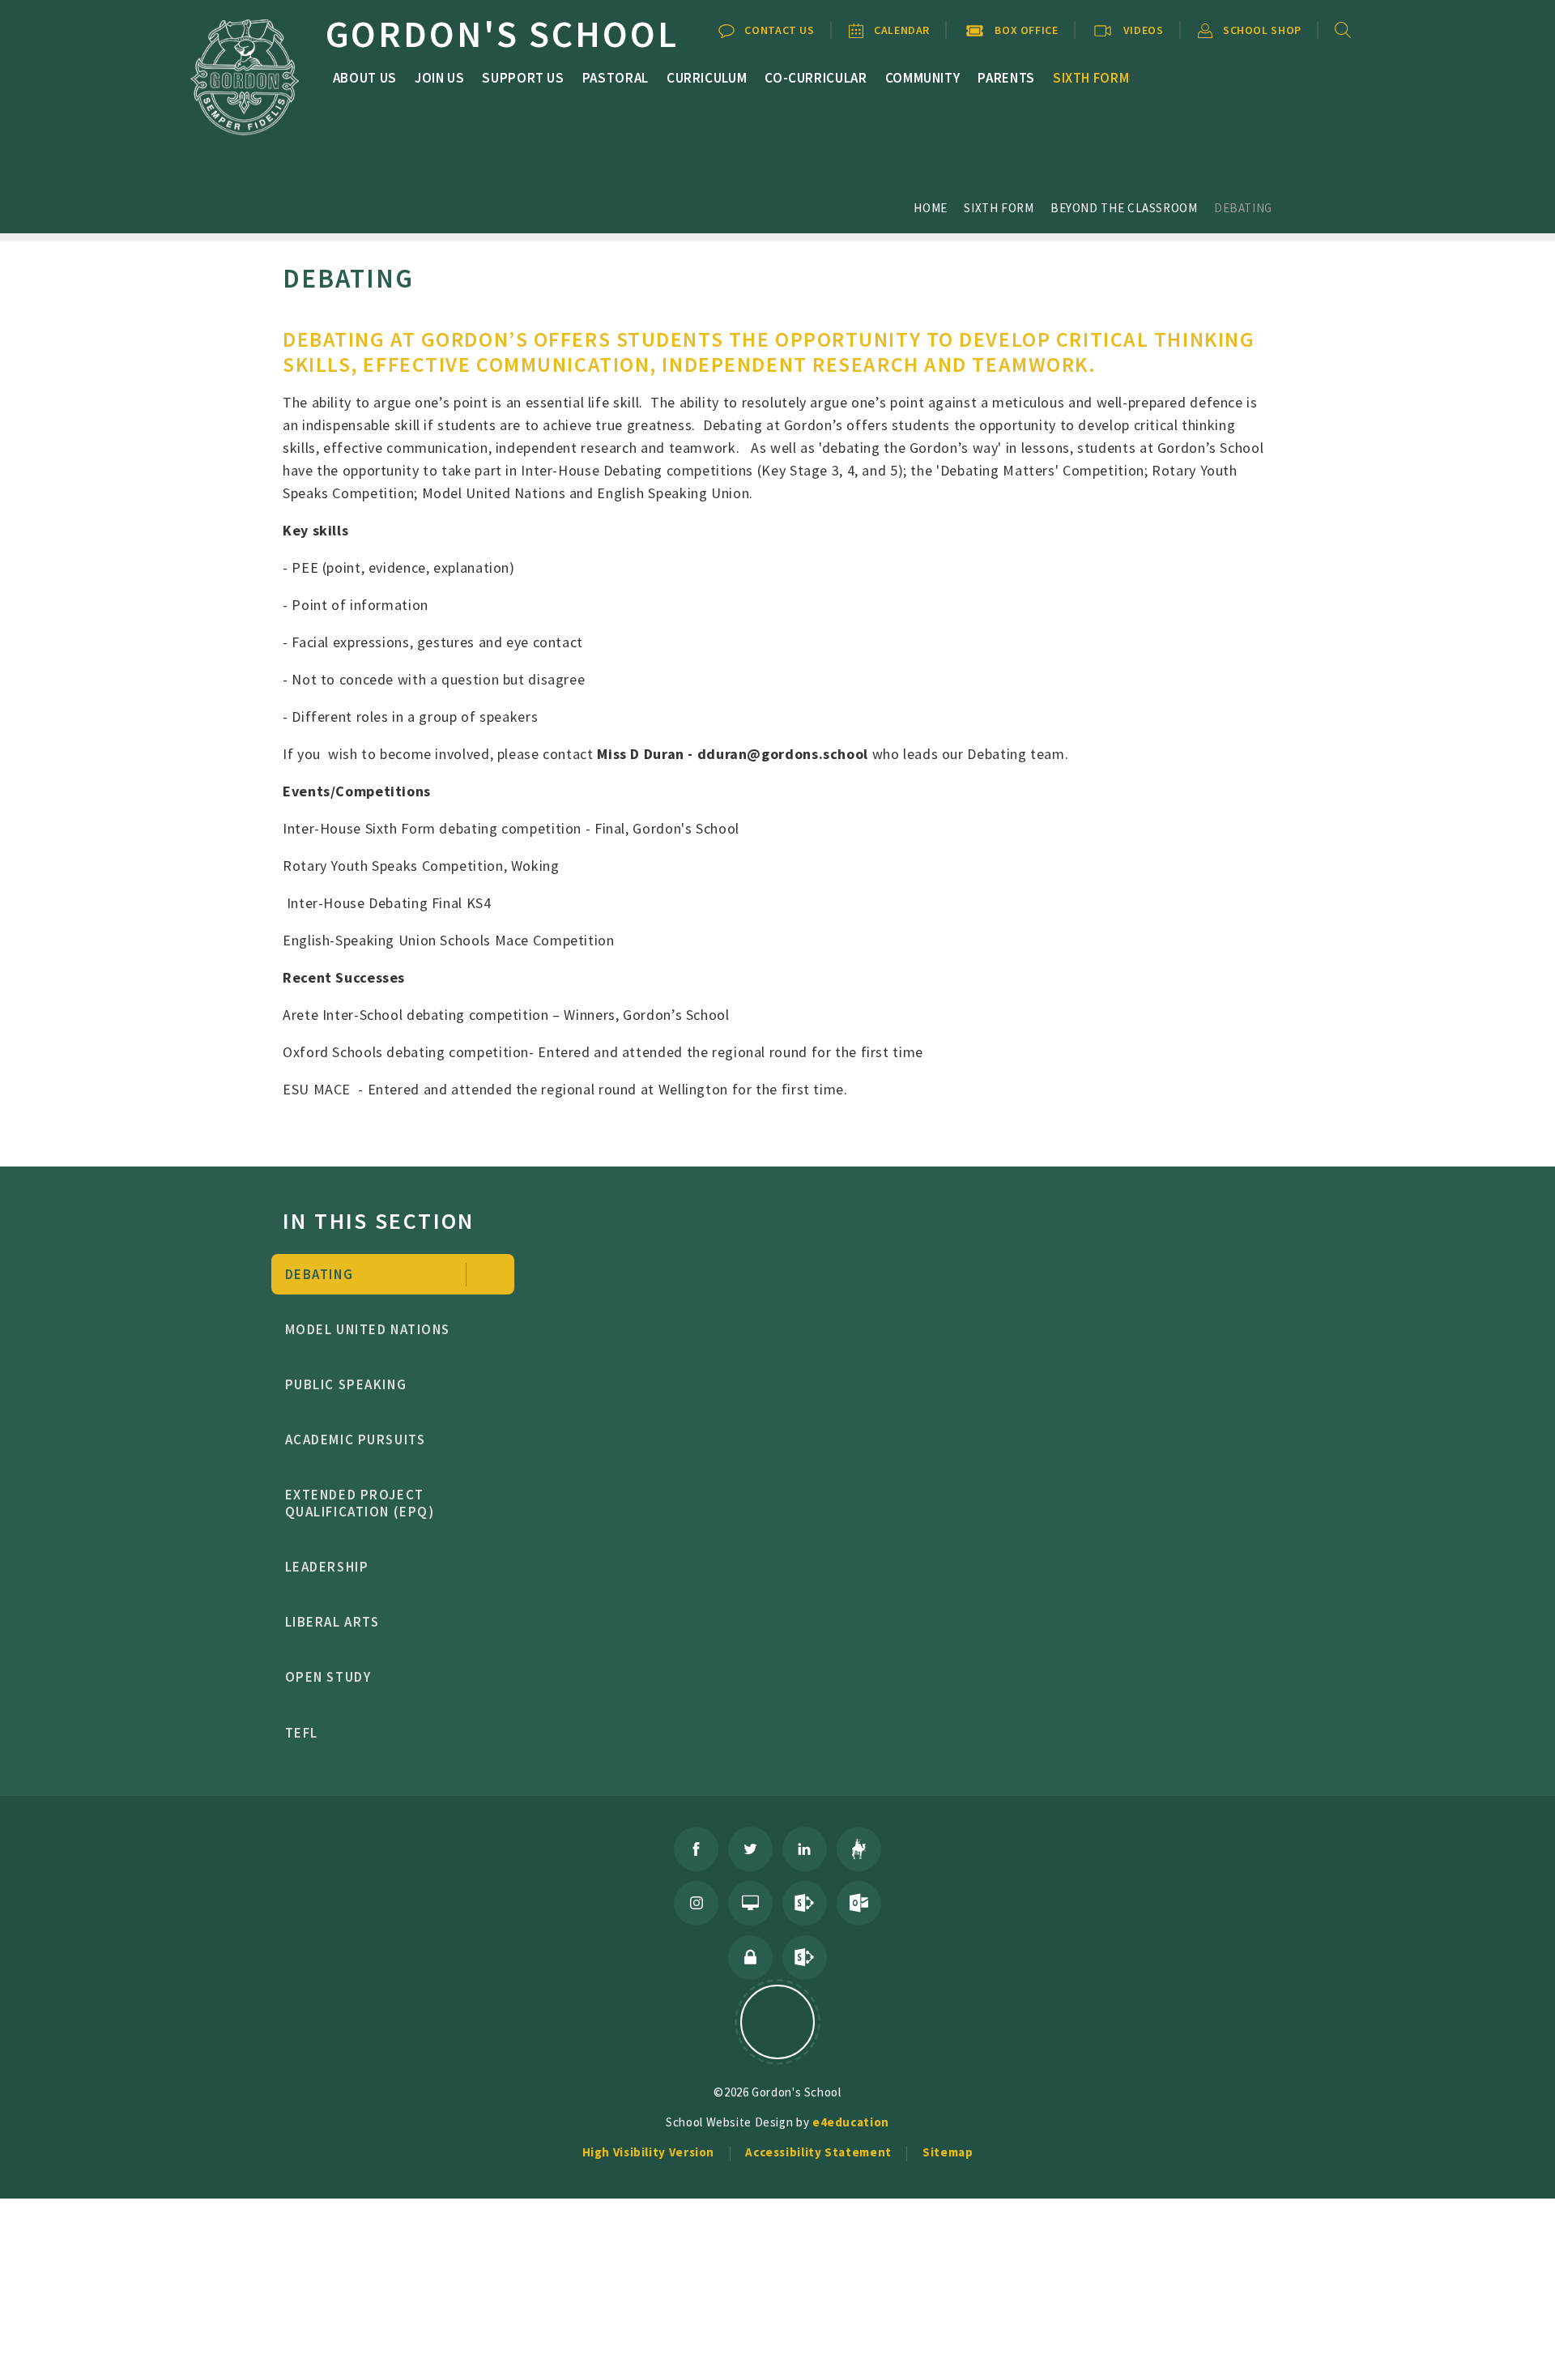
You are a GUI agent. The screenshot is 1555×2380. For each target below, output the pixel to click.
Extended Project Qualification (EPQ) (360, 1503)
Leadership (327, 1567)
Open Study (328, 1677)
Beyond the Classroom (1124, 208)
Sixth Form (999, 208)
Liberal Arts (332, 1622)
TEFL (302, 1733)
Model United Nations (368, 1329)
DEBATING (1243, 208)
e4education (851, 2122)
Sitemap (948, 2152)
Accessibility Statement (818, 2152)
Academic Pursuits (356, 1440)
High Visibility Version (649, 2152)
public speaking (346, 1384)
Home (931, 208)
